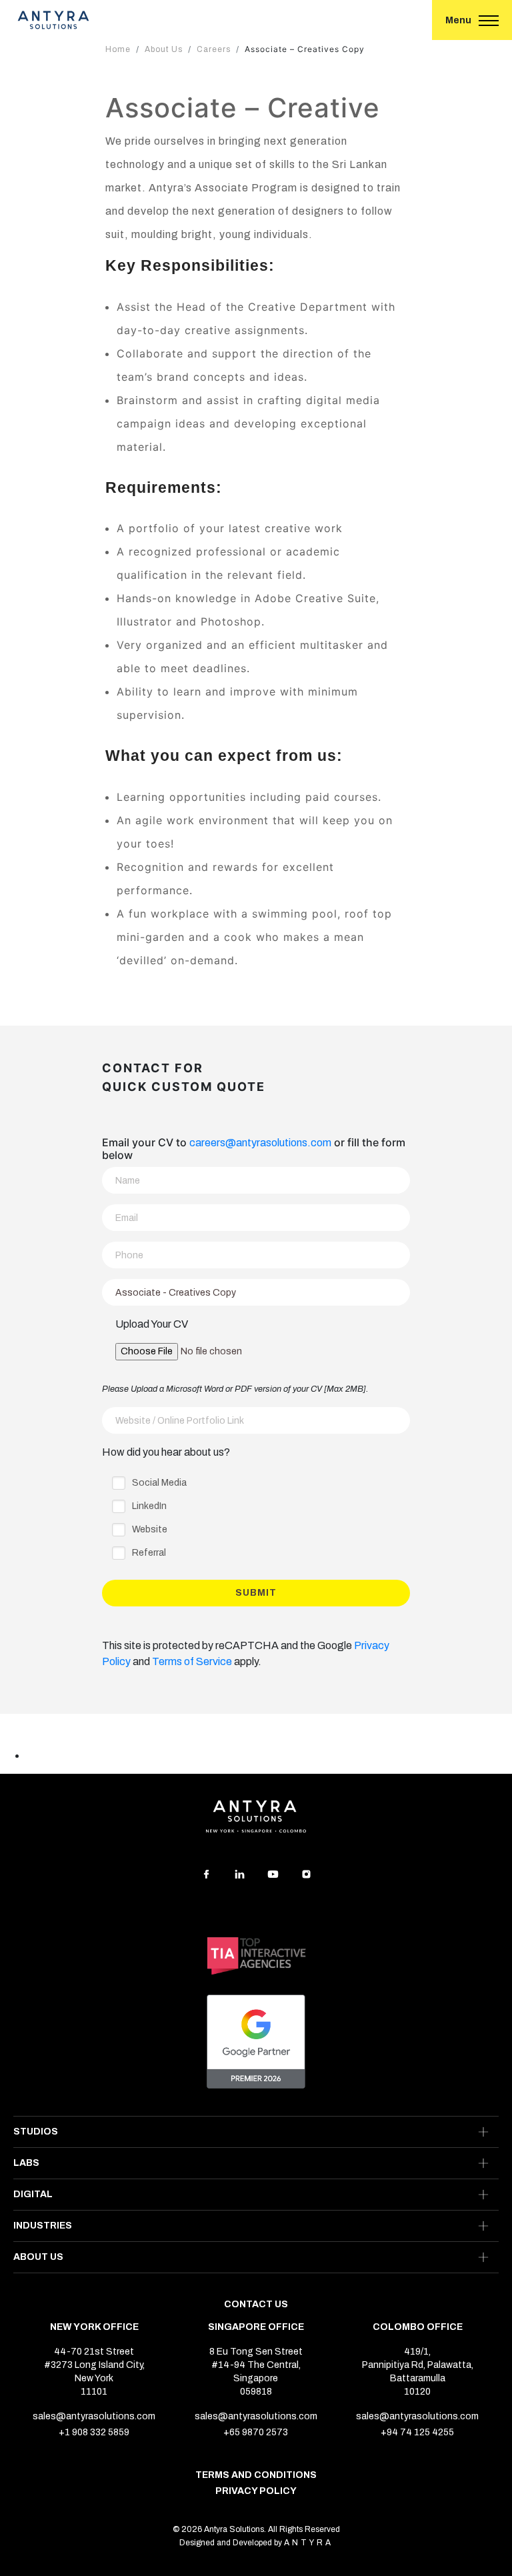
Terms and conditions (256, 2475)
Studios (36, 2132)
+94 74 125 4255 (417, 2433)
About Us (38, 2257)
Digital (33, 2194)
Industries (43, 2226)
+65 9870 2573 (256, 2433)
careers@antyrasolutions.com (260, 1143)
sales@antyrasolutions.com (94, 2417)
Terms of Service (192, 1661)
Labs (26, 2163)
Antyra (309, 2543)
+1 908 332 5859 (94, 2433)
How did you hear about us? (166, 1452)
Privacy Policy (256, 2491)
